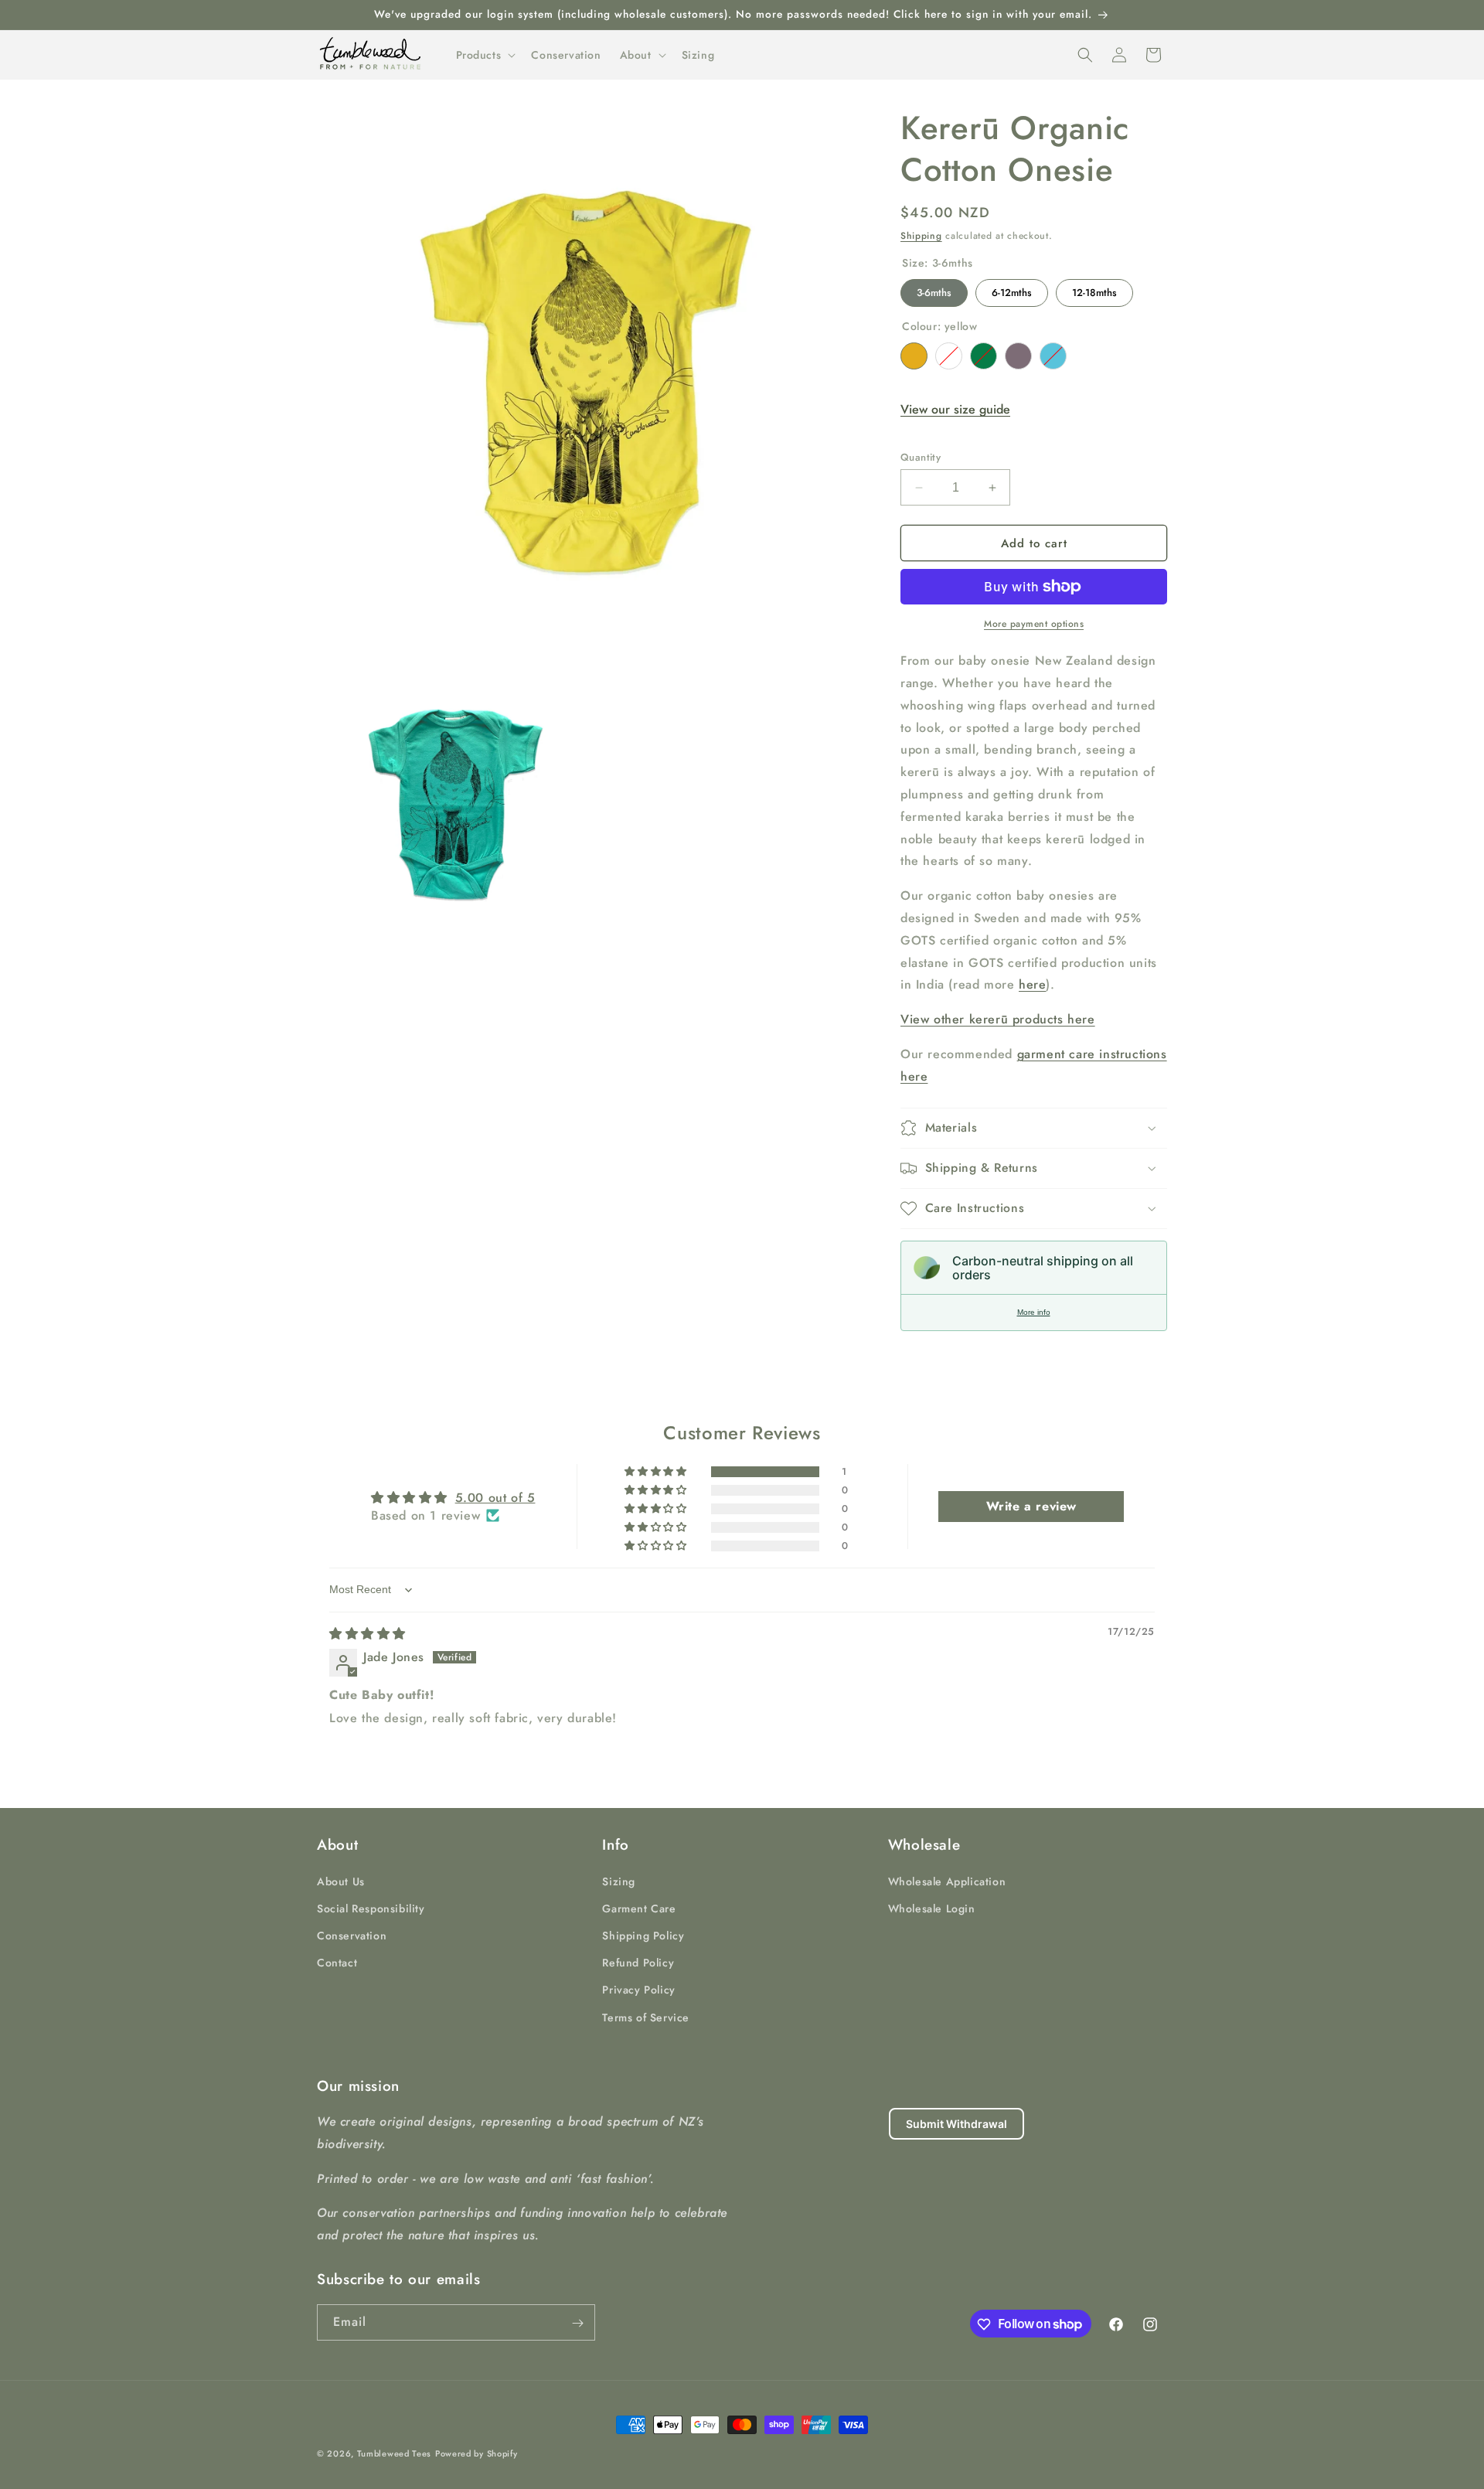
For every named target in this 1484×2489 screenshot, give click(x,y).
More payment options (1034, 624)
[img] (368, 1634)
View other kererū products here (998, 1019)
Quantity (921, 457)
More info (1034, 1312)
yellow (914, 356)
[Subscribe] (577, 2323)
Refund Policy (638, 1962)
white (949, 356)
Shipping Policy (643, 1935)
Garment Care (639, 1908)
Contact (337, 1962)
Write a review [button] (1031, 1506)
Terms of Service (646, 2017)
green (984, 356)
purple (1018, 356)
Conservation (352, 1935)
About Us (341, 1881)
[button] (485, 55)
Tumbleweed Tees (395, 2453)
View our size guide (955, 409)
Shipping (921, 236)
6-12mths (1012, 289)
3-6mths (934, 289)
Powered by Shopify (477, 2453)
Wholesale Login (932, 1908)
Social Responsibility (371, 1908)
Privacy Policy (638, 1990)
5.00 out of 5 (495, 1498)
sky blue (1053, 356)
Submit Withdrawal (956, 2124)
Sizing (619, 1881)
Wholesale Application (947, 1881)
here (1032, 984)
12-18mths (1094, 289)
